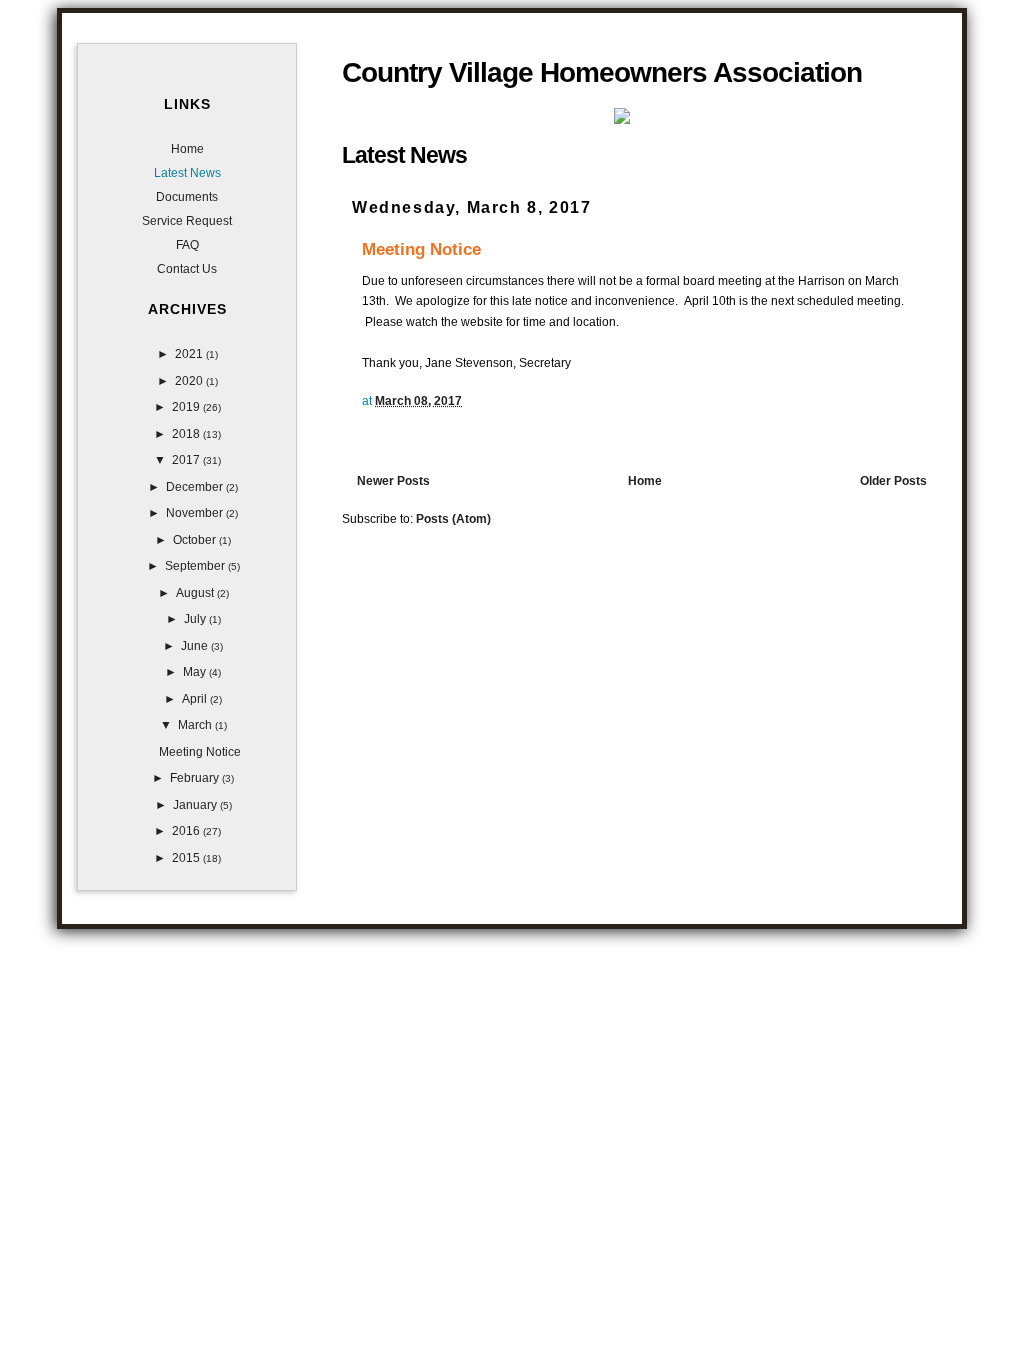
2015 (187, 858)
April (196, 699)
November (196, 513)
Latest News (187, 173)
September (196, 566)
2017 (187, 460)
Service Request (187, 221)
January (196, 805)
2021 (190, 354)
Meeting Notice (421, 249)
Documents (187, 197)
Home (645, 481)
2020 (190, 381)
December (196, 487)
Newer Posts (393, 481)
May (196, 672)
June (196, 646)
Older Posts (893, 481)
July (196, 619)
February (196, 778)
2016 (187, 831)
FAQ (187, 245)
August (196, 593)
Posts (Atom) (453, 519)
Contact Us (187, 269)
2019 (187, 407)
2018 (187, 434)
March (196, 725)
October (196, 540)
